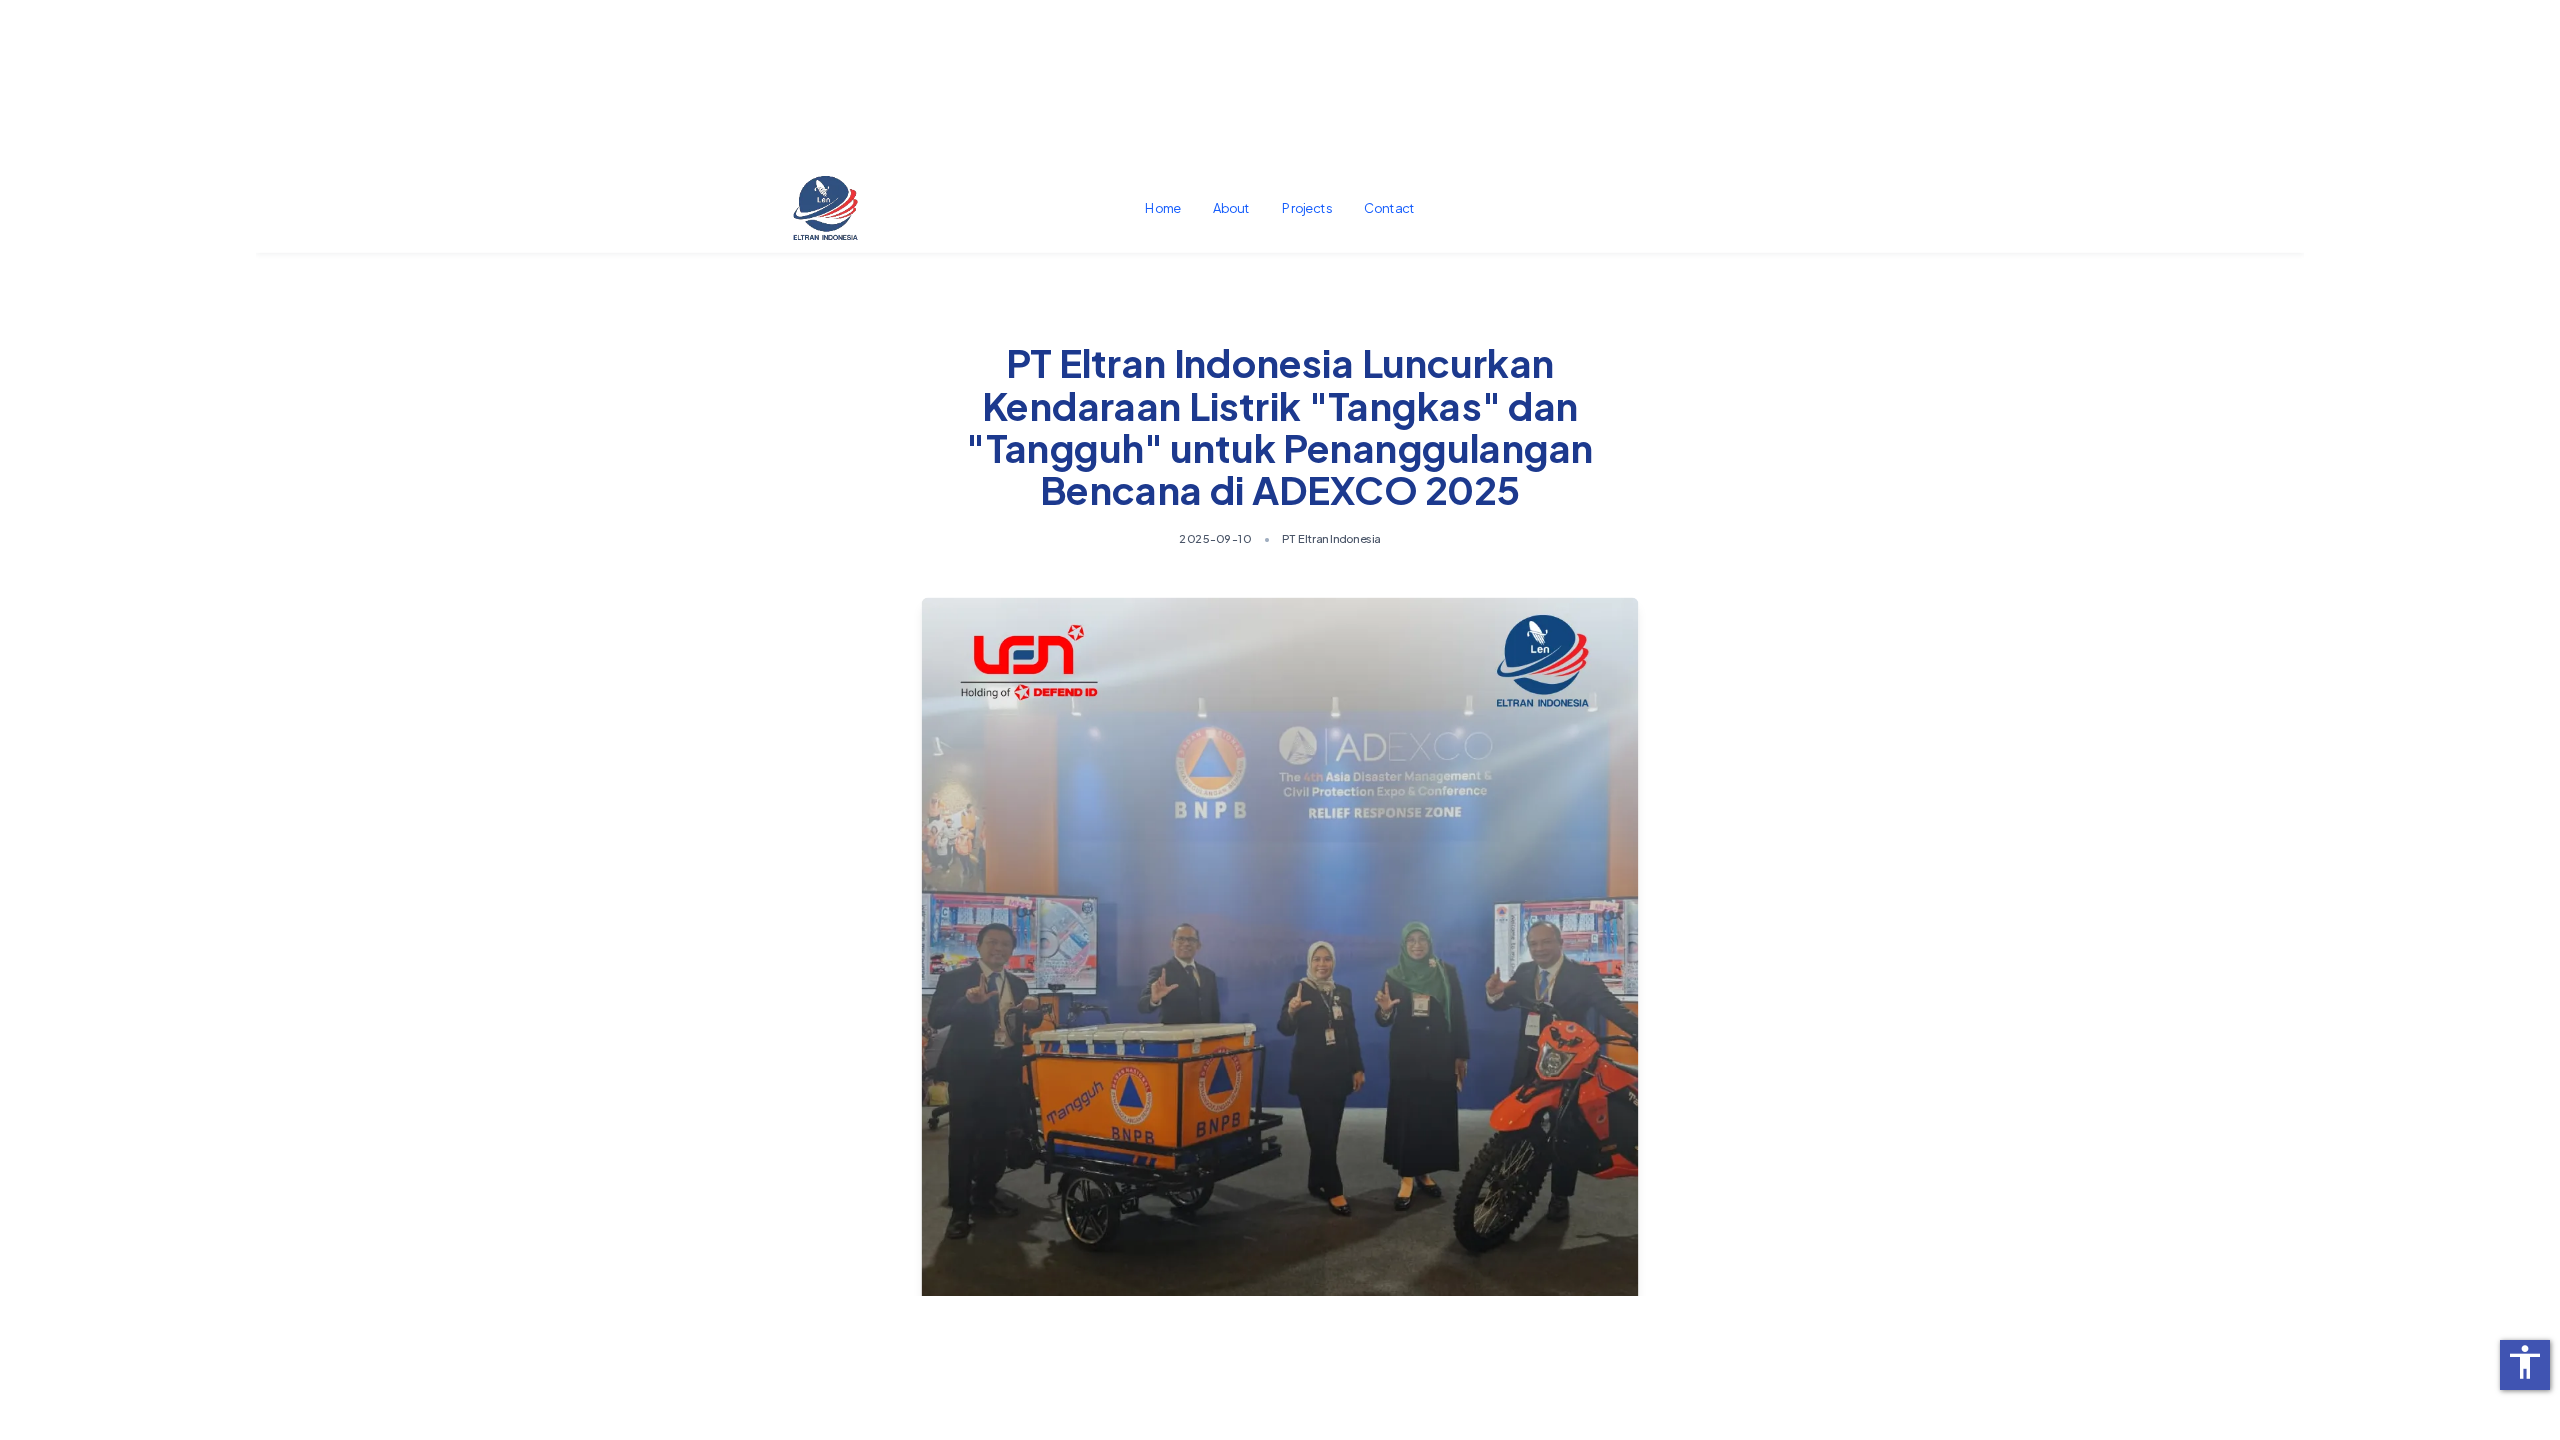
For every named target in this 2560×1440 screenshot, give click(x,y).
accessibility (2525, 1362)
